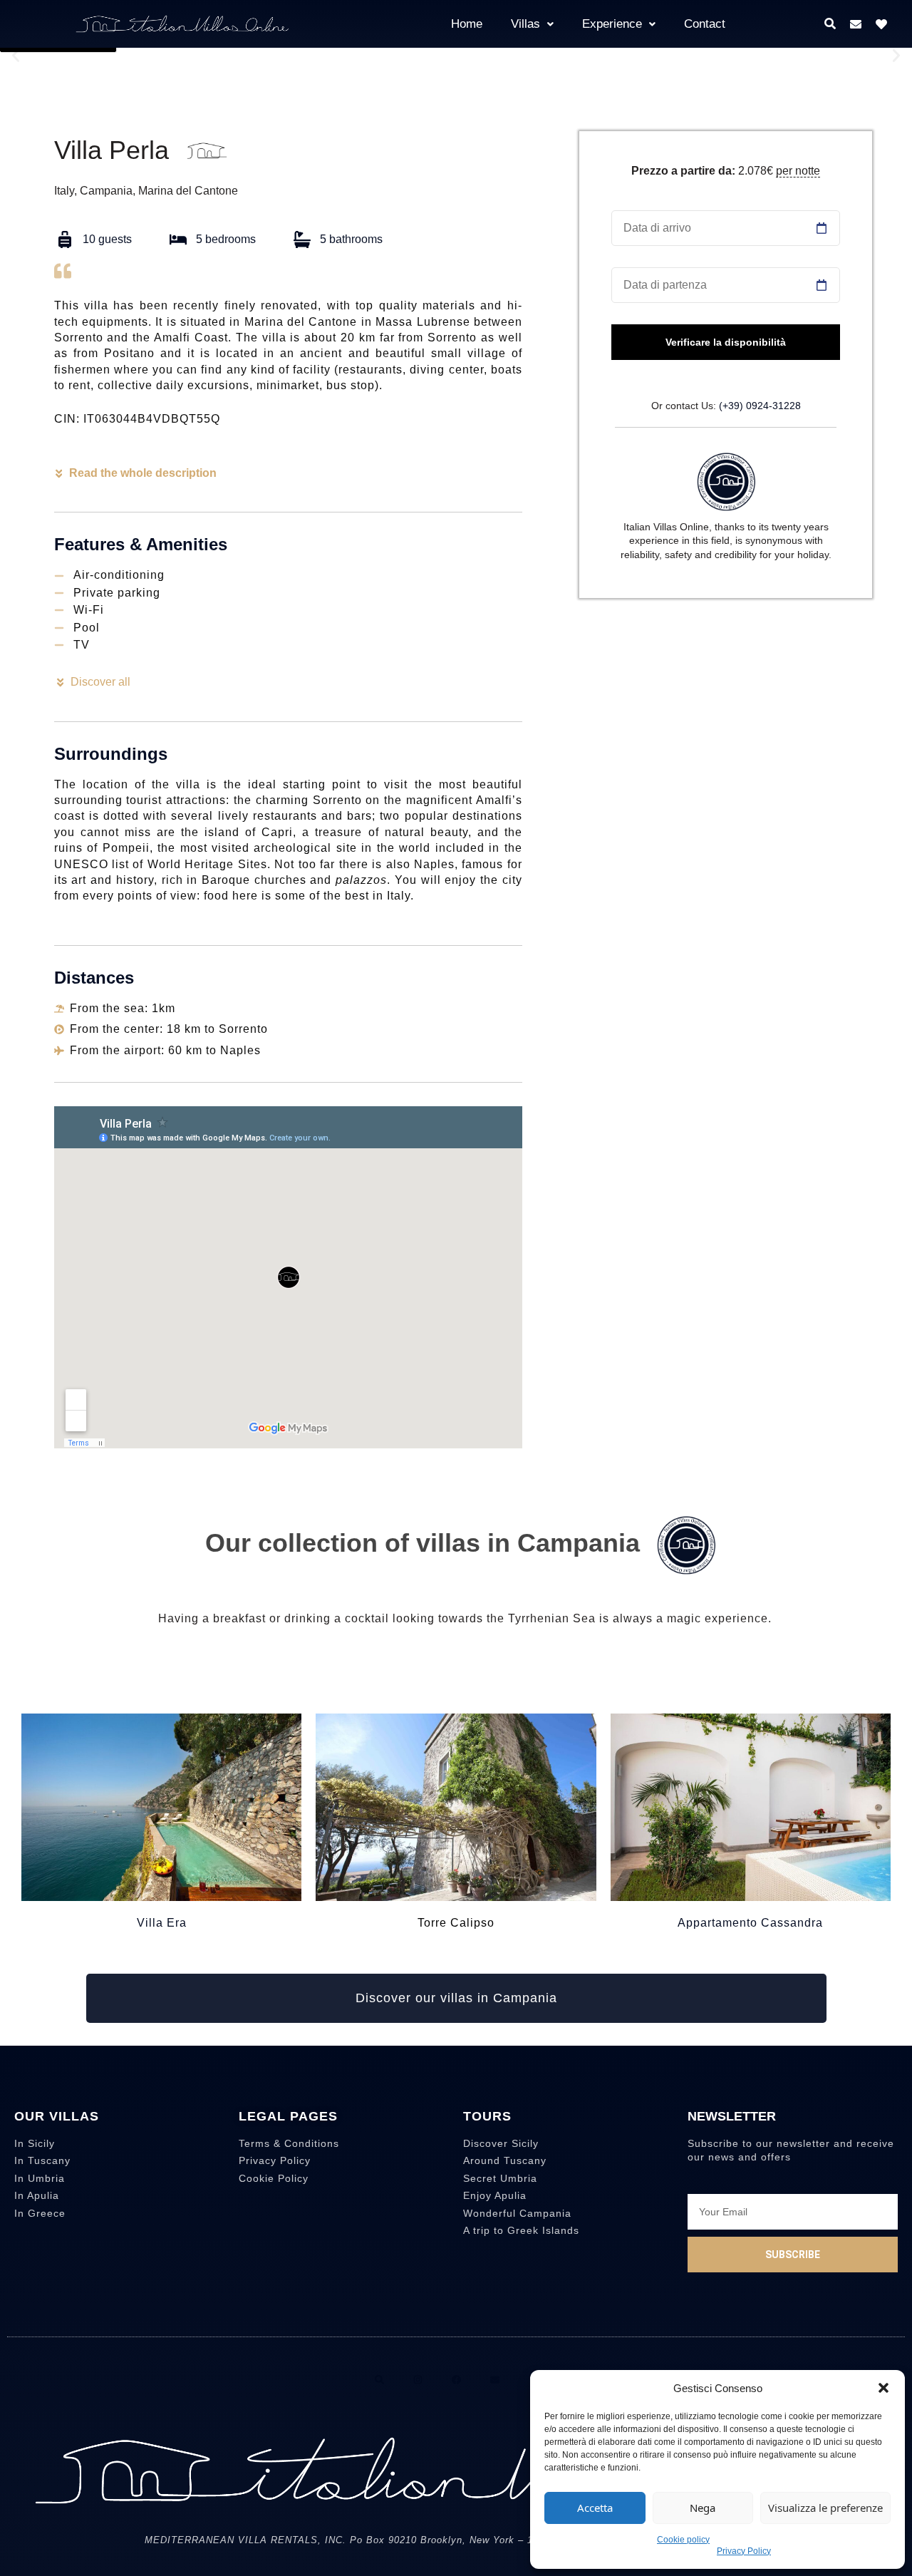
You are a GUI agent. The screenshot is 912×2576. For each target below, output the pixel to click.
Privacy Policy (744, 2551)
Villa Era (162, 1923)
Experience (612, 24)
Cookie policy (683, 2540)
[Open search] (830, 24)
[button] (883, 2388)
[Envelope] (856, 24)
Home (467, 24)
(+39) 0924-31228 (760, 406)
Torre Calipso (456, 1923)
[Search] (379, 2380)
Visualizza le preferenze (825, 2508)
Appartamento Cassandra (750, 1923)
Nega (703, 2508)
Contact (705, 24)
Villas (525, 24)
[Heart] (881, 24)
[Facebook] (456, 2380)
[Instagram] (418, 2380)
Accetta (595, 2508)
